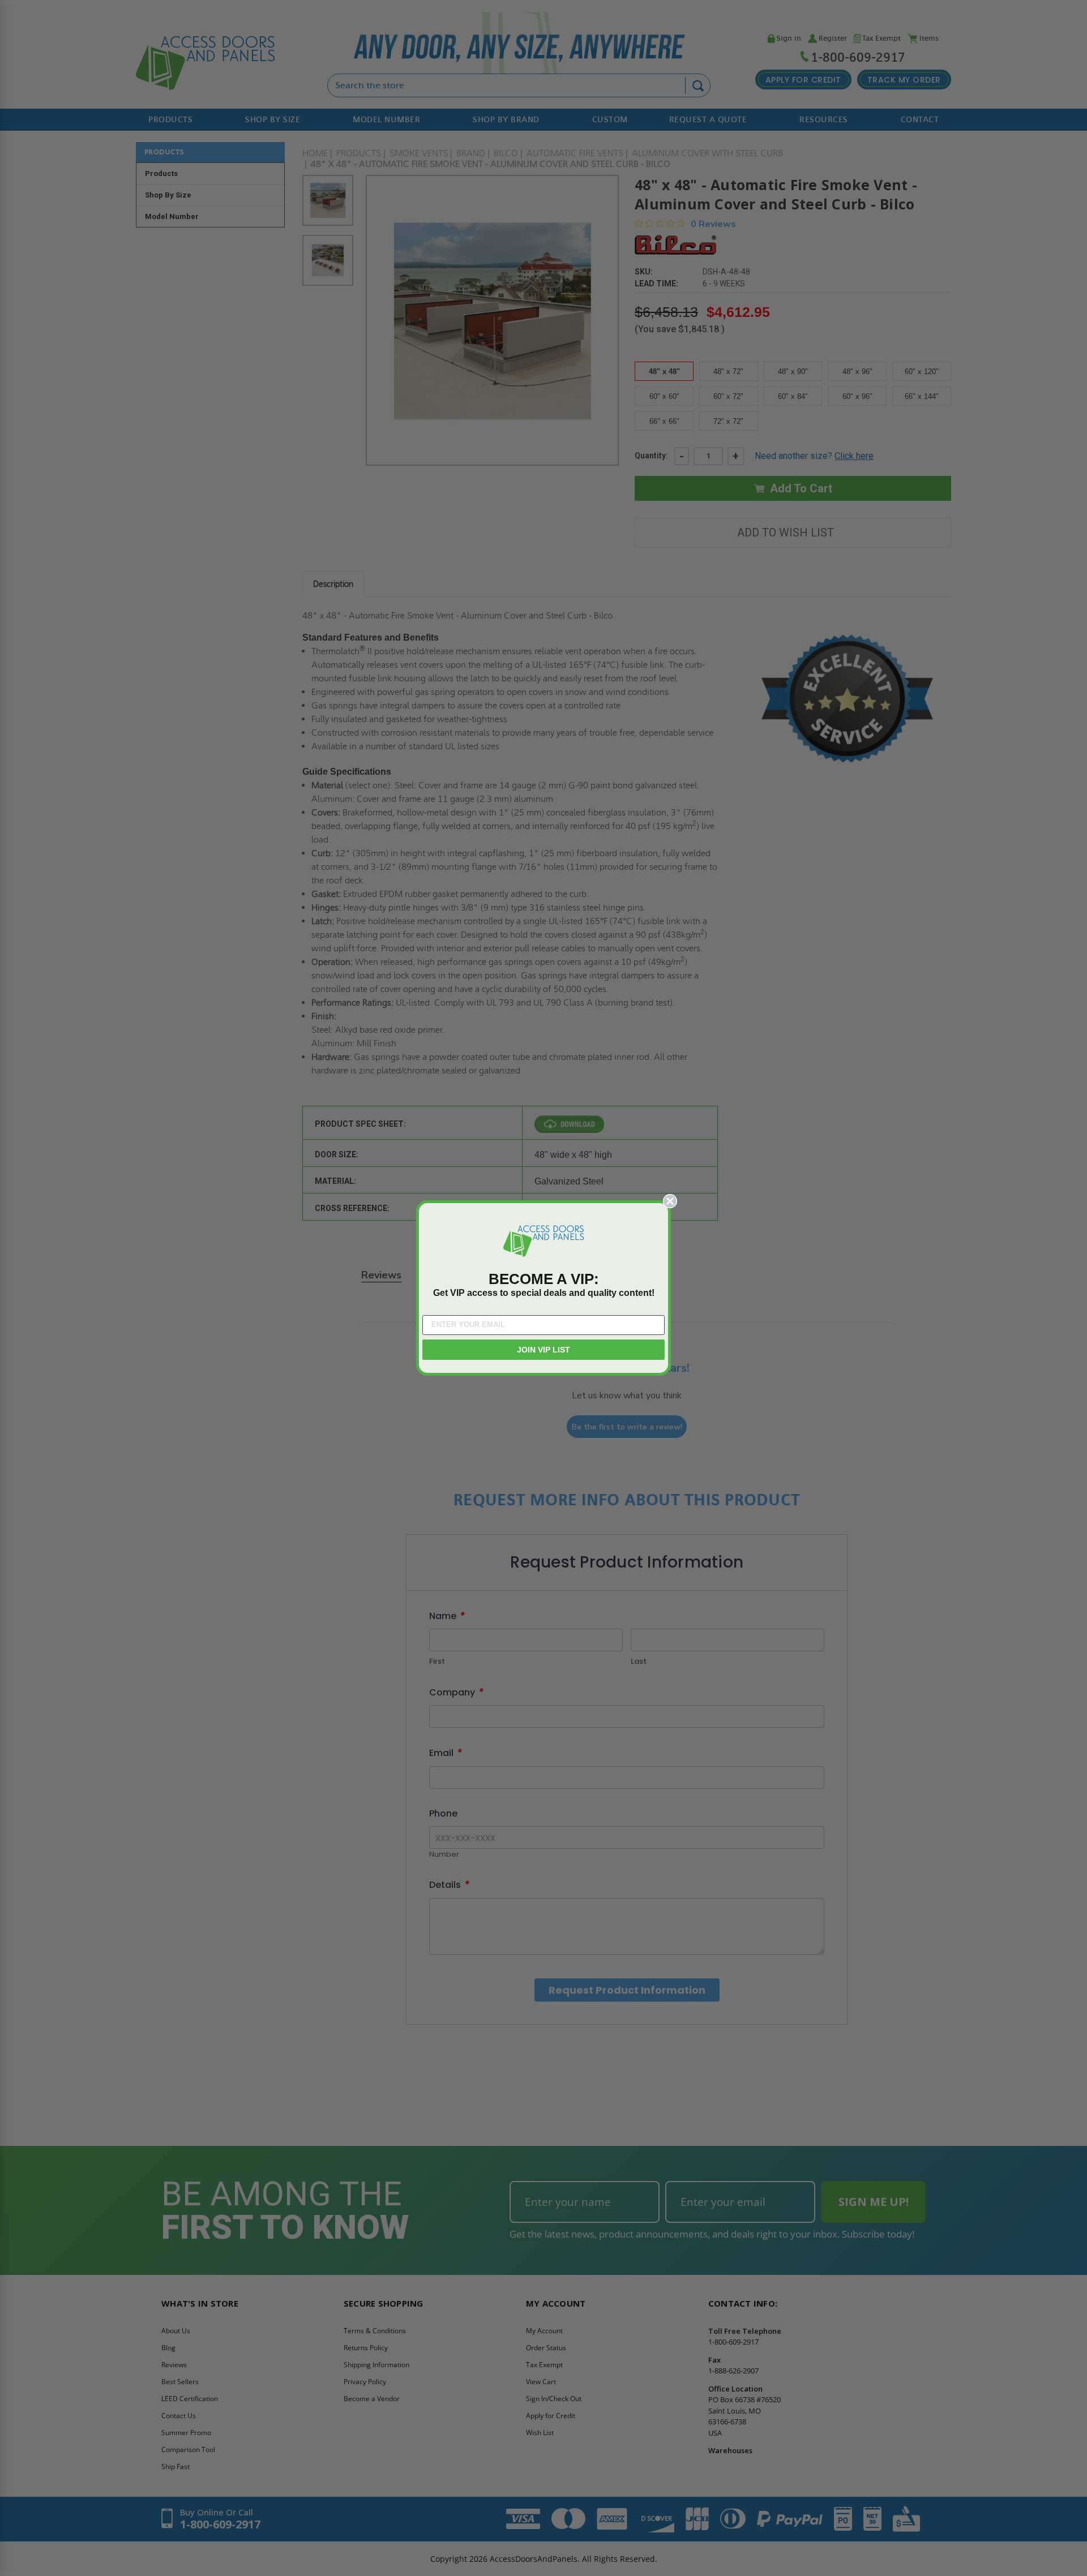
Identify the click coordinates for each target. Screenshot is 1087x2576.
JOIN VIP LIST (543, 1350)
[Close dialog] (670, 1201)
